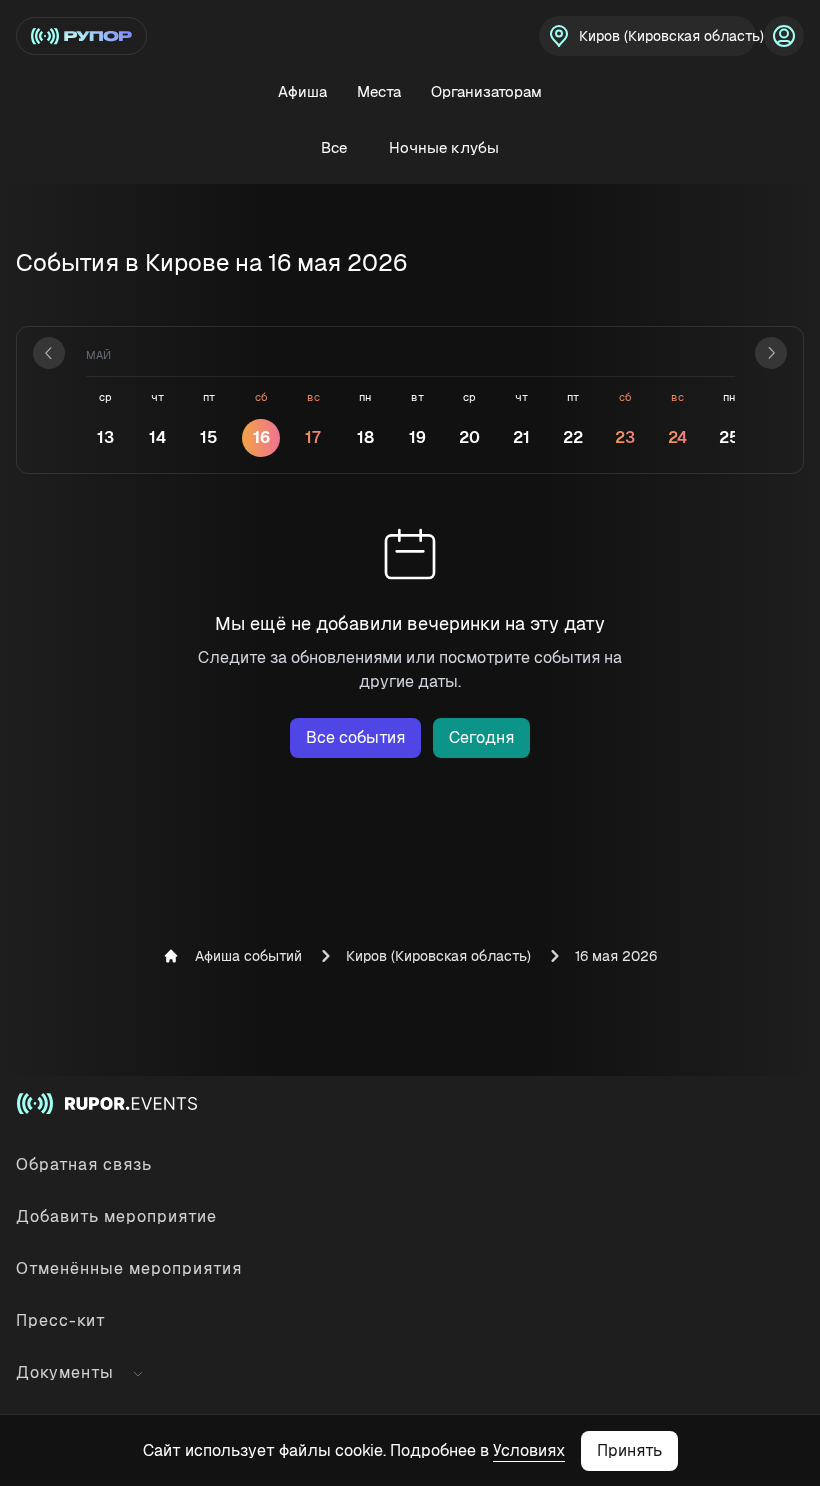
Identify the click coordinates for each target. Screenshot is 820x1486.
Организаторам (486, 91)
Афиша (302, 91)
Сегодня (481, 737)
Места (379, 91)
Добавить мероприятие (116, 1216)
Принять (629, 1450)
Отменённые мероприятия (129, 1268)
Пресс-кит (61, 1320)
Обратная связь (84, 1164)
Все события (355, 737)
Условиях (529, 1450)
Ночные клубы (444, 147)
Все (334, 147)
